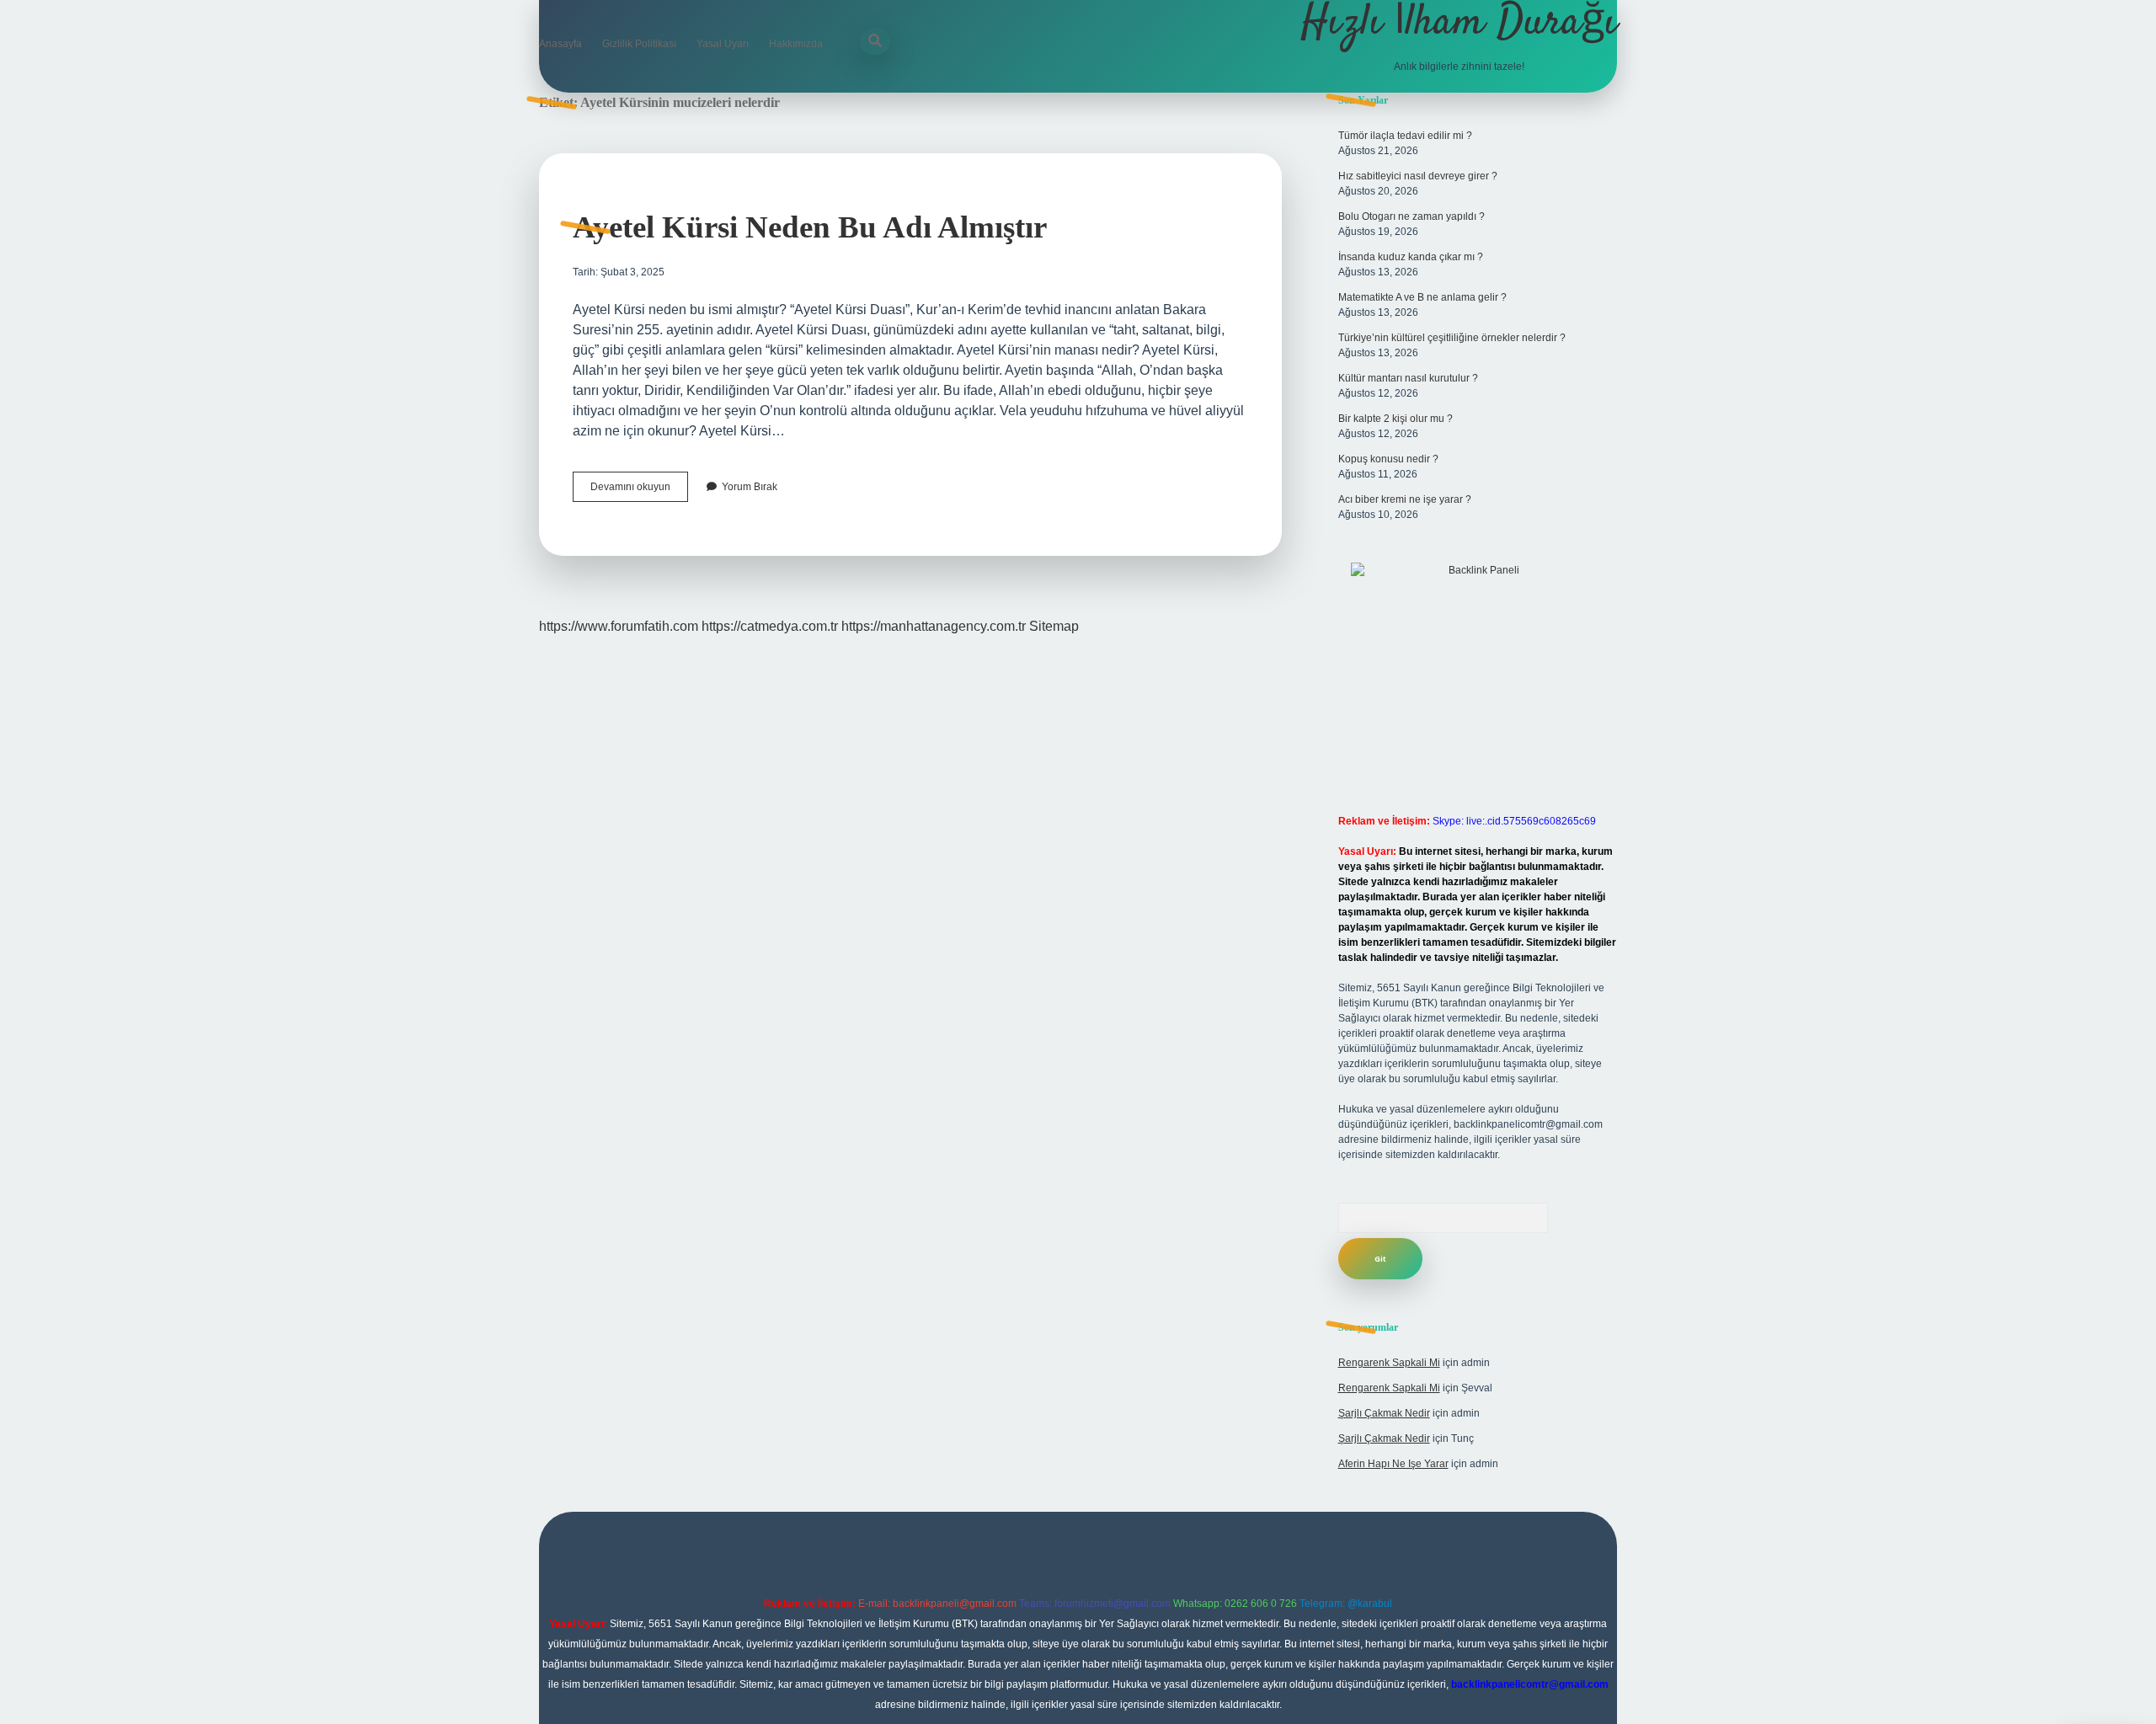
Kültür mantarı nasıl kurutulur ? (1408, 378)
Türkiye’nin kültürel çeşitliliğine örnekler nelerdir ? (1452, 338)
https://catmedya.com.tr (770, 626)
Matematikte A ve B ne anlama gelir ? (1422, 297)
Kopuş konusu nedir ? (1388, 459)
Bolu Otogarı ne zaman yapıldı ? (1412, 216)
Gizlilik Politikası (639, 44)
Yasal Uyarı (723, 44)
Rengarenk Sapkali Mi (1389, 1363)
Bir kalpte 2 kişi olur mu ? (1396, 419)
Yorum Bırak (750, 487)
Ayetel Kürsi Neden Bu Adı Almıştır (810, 227)
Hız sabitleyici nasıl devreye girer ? (1418, 176)
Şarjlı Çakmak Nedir (1384, 1413)
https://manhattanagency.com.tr (934, 626)
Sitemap (1054, 626)
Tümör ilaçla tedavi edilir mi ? (1405, 136)
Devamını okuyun (639, 491)
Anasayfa (560, 44)
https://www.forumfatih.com (619, 626)
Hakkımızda (796, 44)
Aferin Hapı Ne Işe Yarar (1393, 1464)
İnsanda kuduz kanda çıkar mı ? (1411, 257)
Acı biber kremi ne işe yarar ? (1405, 499)
